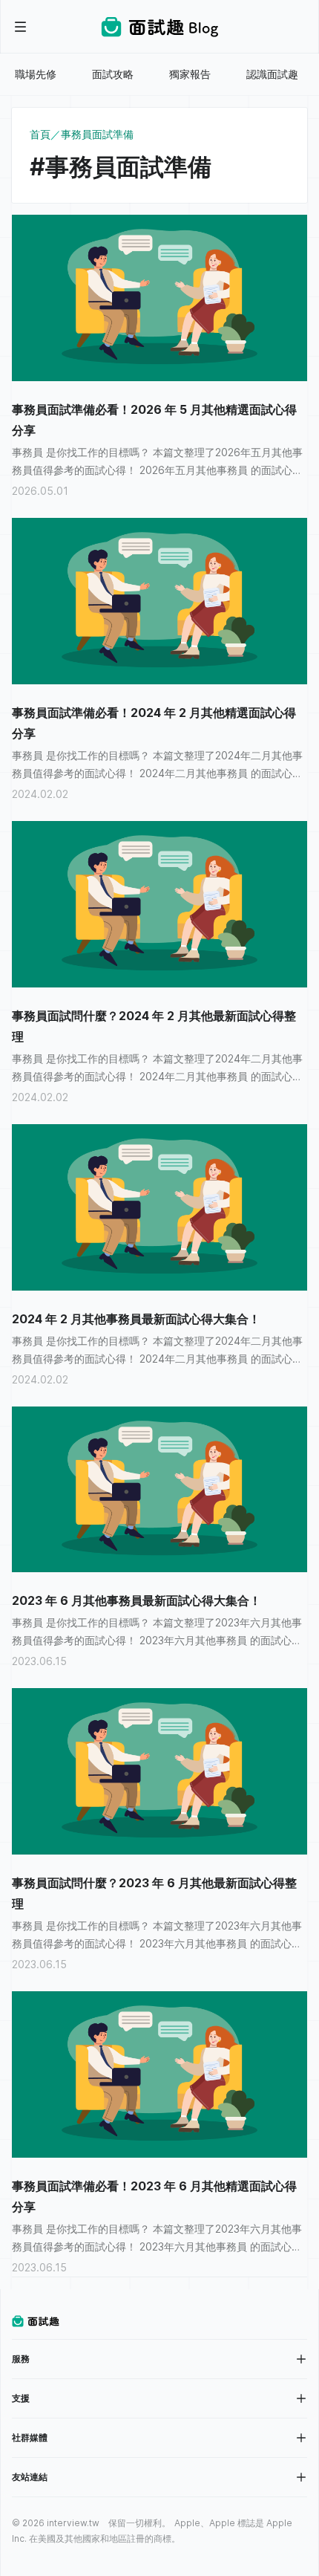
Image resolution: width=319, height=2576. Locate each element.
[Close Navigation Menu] (21, 27)
